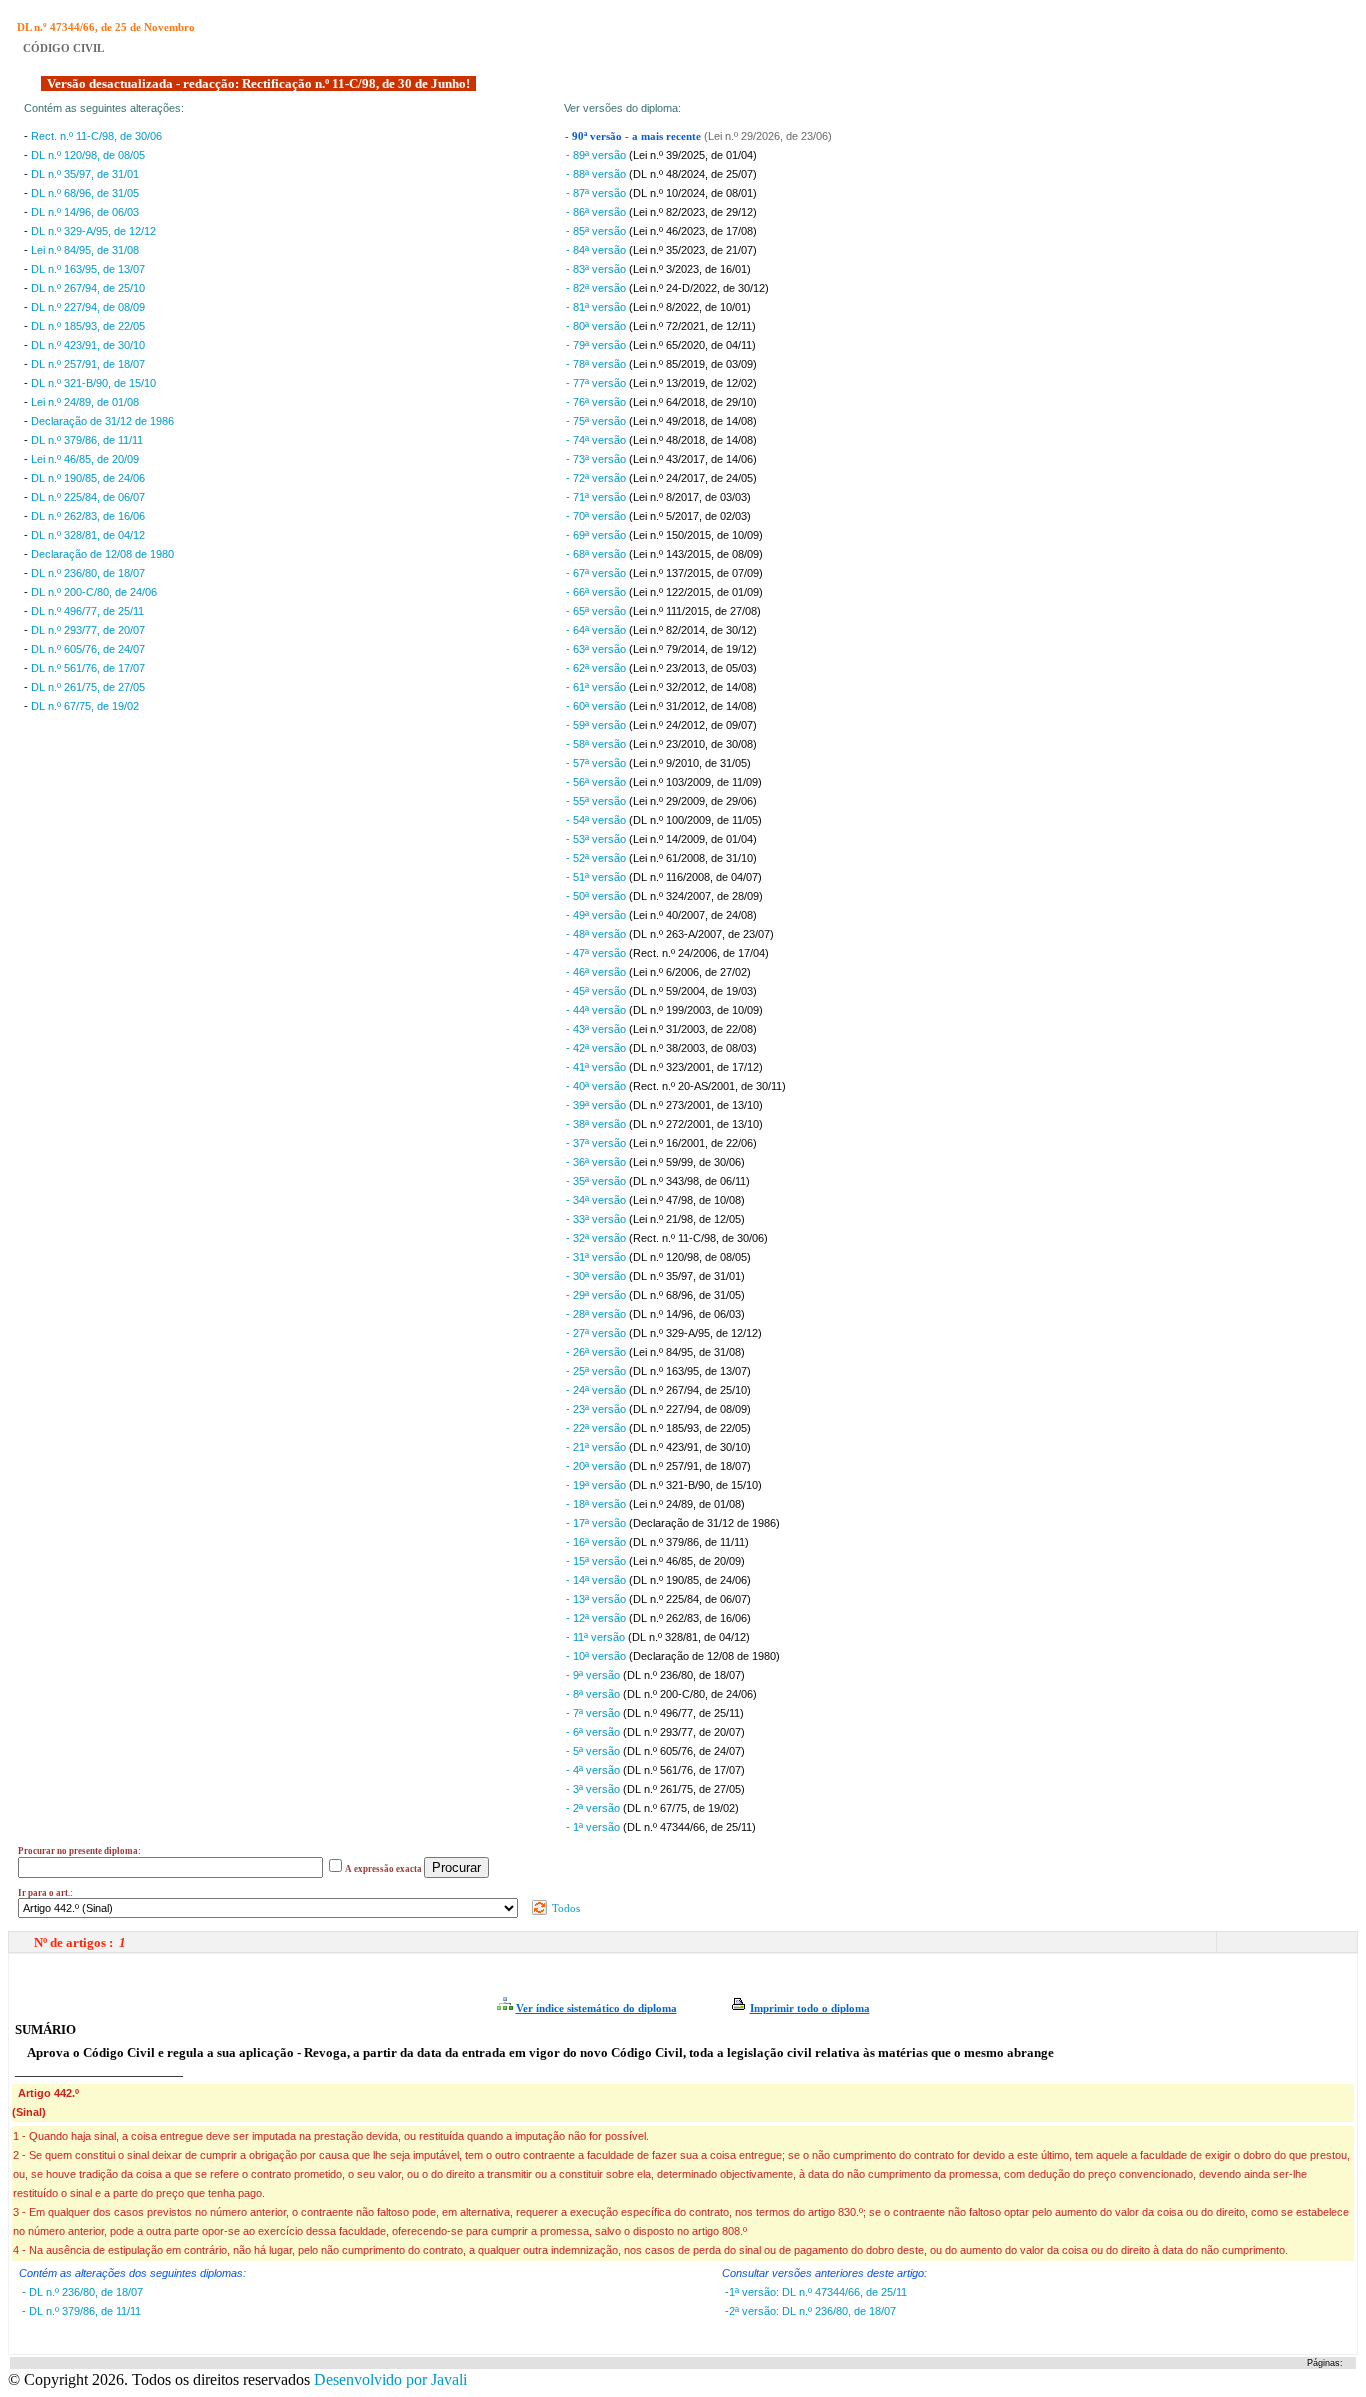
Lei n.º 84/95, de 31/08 (85, 250)
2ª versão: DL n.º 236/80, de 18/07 (812, 2311)
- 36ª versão (597, 1162)
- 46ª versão (597, 972)
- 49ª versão (597, 915)
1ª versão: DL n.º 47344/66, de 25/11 (818, 2292)
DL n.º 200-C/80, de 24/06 (94, 592)
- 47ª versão (597, 953)
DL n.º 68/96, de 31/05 (85, 193)
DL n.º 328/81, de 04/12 (88, 535)
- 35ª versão (597, 1181)
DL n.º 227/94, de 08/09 (88, 307)
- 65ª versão (597, 611)
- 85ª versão (597, 231)
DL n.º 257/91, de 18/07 (88, 364)
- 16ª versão (597, 1542)
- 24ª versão (597, 1390)
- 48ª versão (597, 934)
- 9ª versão (594, 1675)
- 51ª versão (597, 877)
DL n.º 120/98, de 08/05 (88, 155)
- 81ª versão (597, 307)
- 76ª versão (597, 402)
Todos (564, 1908)
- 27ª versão (597, 1333)
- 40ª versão (597, 1086)
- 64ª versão (597, 630)
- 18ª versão (597, 1504)
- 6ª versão (594, 1732)
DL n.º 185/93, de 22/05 (88, 326)
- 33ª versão (597, 1219)
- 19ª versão (597, 1485)
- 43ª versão (597, 1029)
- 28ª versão (597, 1314)
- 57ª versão (597, 763)
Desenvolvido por (390, 2379)
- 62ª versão (597, 668)
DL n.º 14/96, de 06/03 (85, 212)
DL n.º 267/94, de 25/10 (88, 288)
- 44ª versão (597, 1010)
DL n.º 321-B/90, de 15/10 (93, 383)
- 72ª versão (597, 478)
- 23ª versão (597, 1409)
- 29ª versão (597, 1295)
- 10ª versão (597, 1656)
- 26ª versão (597, 1352)
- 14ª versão (597, 1580)
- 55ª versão (597, 801)
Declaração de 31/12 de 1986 (102, 421)
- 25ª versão (597, 1371)
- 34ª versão (597, 1200)
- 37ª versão (597, 1143)
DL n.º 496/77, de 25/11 (87, 611)
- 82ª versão (597, 288)
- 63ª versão (597, 649)
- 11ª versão (597, 1637)
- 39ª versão (597, 1105)
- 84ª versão (597, 250)
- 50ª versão (597, 896)
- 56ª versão (597, 782)
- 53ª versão (597, 839)
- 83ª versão (597, 269)
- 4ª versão (594, 1770)
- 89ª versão (597, 155)
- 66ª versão (597, 592)
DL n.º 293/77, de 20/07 (88, 630)
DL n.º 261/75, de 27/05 (88, 687)
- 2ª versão (594, 1808)
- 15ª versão (597, 1561)
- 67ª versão (597, 573)
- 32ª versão (597, 1238)
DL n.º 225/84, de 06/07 (88, 497)
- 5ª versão (594, 1751)
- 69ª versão (597, 535)
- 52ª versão (597, 858)
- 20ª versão (597, 1466)
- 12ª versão (597, 1618)
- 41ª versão (597, 1067)
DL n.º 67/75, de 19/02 (85, 706)
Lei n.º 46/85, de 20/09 (85, 459)
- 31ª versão (597, 1257)
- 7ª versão (594, 1713)
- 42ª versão (597, 1048)
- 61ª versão (597, 687)
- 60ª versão (597, 706)
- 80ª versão (597, 326)
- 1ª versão (594, 1827)
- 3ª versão (594, 1789)
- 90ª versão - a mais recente (634, 136)
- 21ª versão (597, 1447)
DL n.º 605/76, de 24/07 (88, 649)
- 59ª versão (597, 725)
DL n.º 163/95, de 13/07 (88, 269)
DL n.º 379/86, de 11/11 (87, 440)
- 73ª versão (597, 459)
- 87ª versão (597, 193)
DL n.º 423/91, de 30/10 (88, 345)
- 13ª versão (597, 1599)
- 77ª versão (597, 383)
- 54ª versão (597, 820)
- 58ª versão (597, 744)
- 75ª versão (597, 421)
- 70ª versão (597, 516)
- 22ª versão (597, 1428)
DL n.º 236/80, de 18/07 (88, 573)
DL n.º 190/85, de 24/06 (88, 478)
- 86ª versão (597, 212)
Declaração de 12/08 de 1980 (102, 554)
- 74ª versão (597, 440)
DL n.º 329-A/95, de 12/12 (93, 231)
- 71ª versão (597, 497)
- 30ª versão (597, 1276)
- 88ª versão (597, 174)
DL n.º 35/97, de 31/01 (85, 174)
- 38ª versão (597, 1124)
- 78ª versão (597, 364)
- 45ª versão (597, 991)
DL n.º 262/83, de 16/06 (88, 516)
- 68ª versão (597, 554)
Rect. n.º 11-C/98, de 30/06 (96, 136)
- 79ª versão (597, 345)
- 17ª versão (597, 1523)
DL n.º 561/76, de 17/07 (88, 668)
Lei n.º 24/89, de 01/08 (85, 402)
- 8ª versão (594, 1694)
